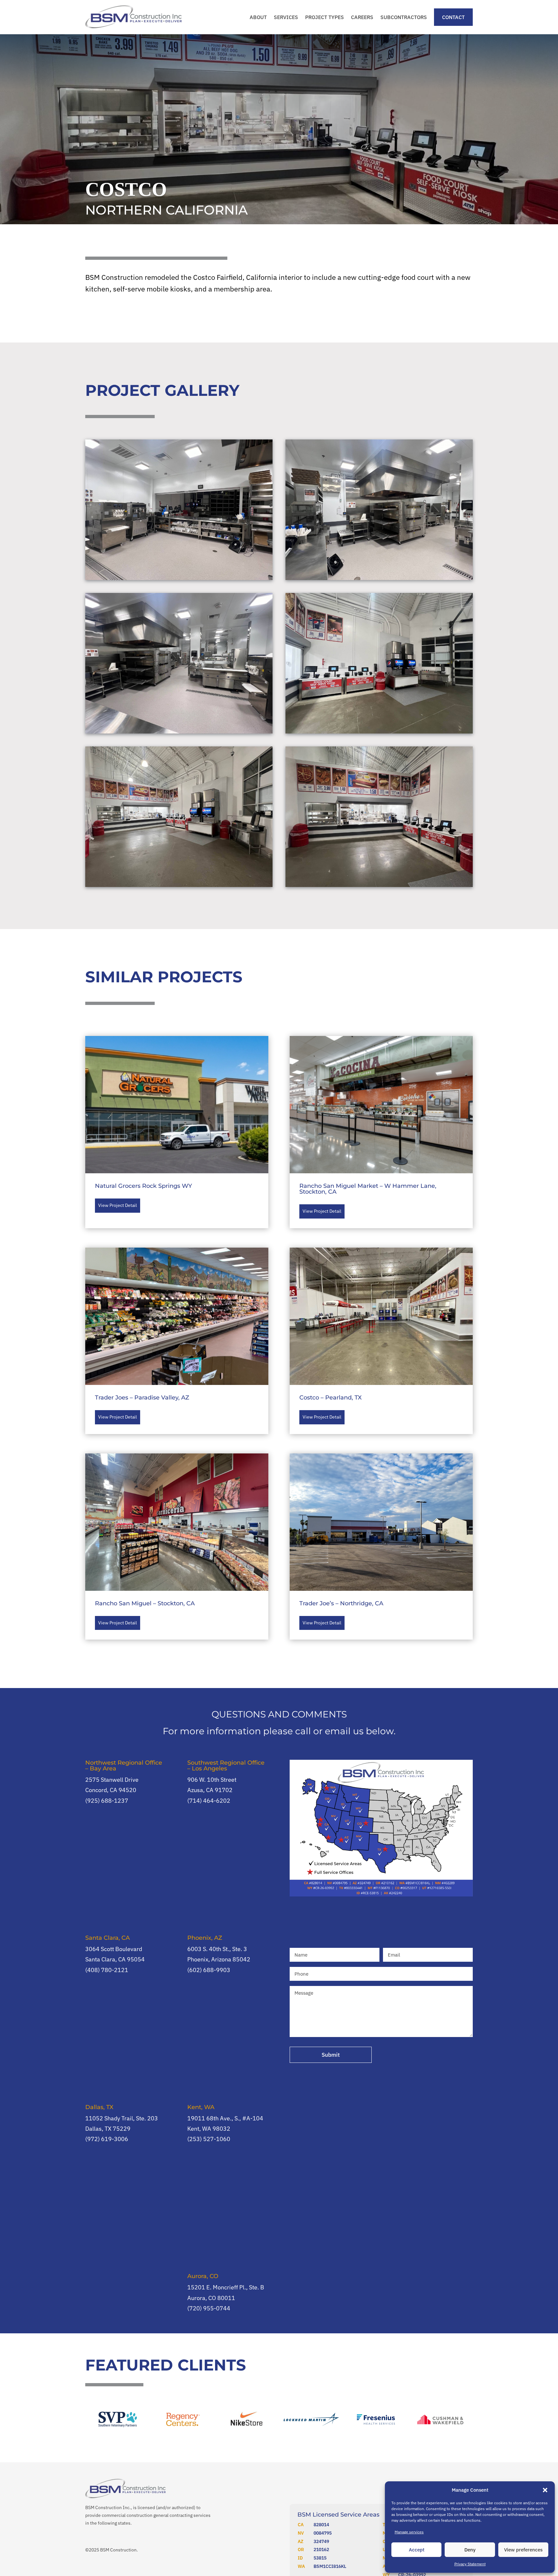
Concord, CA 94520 (111, 1790)
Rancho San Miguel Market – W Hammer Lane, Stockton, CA (368, 1189)
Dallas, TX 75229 (108, 2129)
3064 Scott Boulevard (114, 1949)
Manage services (409, 2532)
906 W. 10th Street (212, 1780)
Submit (331, 2055)
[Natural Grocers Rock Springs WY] (177, 1105)
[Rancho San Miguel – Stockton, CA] (177, 1522)
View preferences (523, 2550)
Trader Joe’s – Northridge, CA (341, 1603)
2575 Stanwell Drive (112, 1780)
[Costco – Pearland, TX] (381, 1316)
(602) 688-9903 (209, 1970)
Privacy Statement (470, 2564)
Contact (453, 17)
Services (286, 17)
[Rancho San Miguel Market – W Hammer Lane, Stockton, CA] (381, 1105)
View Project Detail (118, 1205)
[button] (545, 2490)
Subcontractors (404, 17)
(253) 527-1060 (209, 2139)
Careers (362, 17)
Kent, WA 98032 (209, 2129)
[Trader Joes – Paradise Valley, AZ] (177, 1316)
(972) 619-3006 (107, 2139)
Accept (417, 2550)
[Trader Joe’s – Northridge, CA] (381, 1522)
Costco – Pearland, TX (331, 1398)
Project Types (325, 17)
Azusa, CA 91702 (210, 1790)
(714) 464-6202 (209, 1801)
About (258, 17)
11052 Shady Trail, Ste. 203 (122, 2118)
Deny (470, 2550)
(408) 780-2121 (107, 1970)
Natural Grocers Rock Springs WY (144, 1186)
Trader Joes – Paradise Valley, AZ (142, 1398)
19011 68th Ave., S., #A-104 (225, 2118)
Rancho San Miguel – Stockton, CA (145, 1603)
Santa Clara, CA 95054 (115, 1959)
